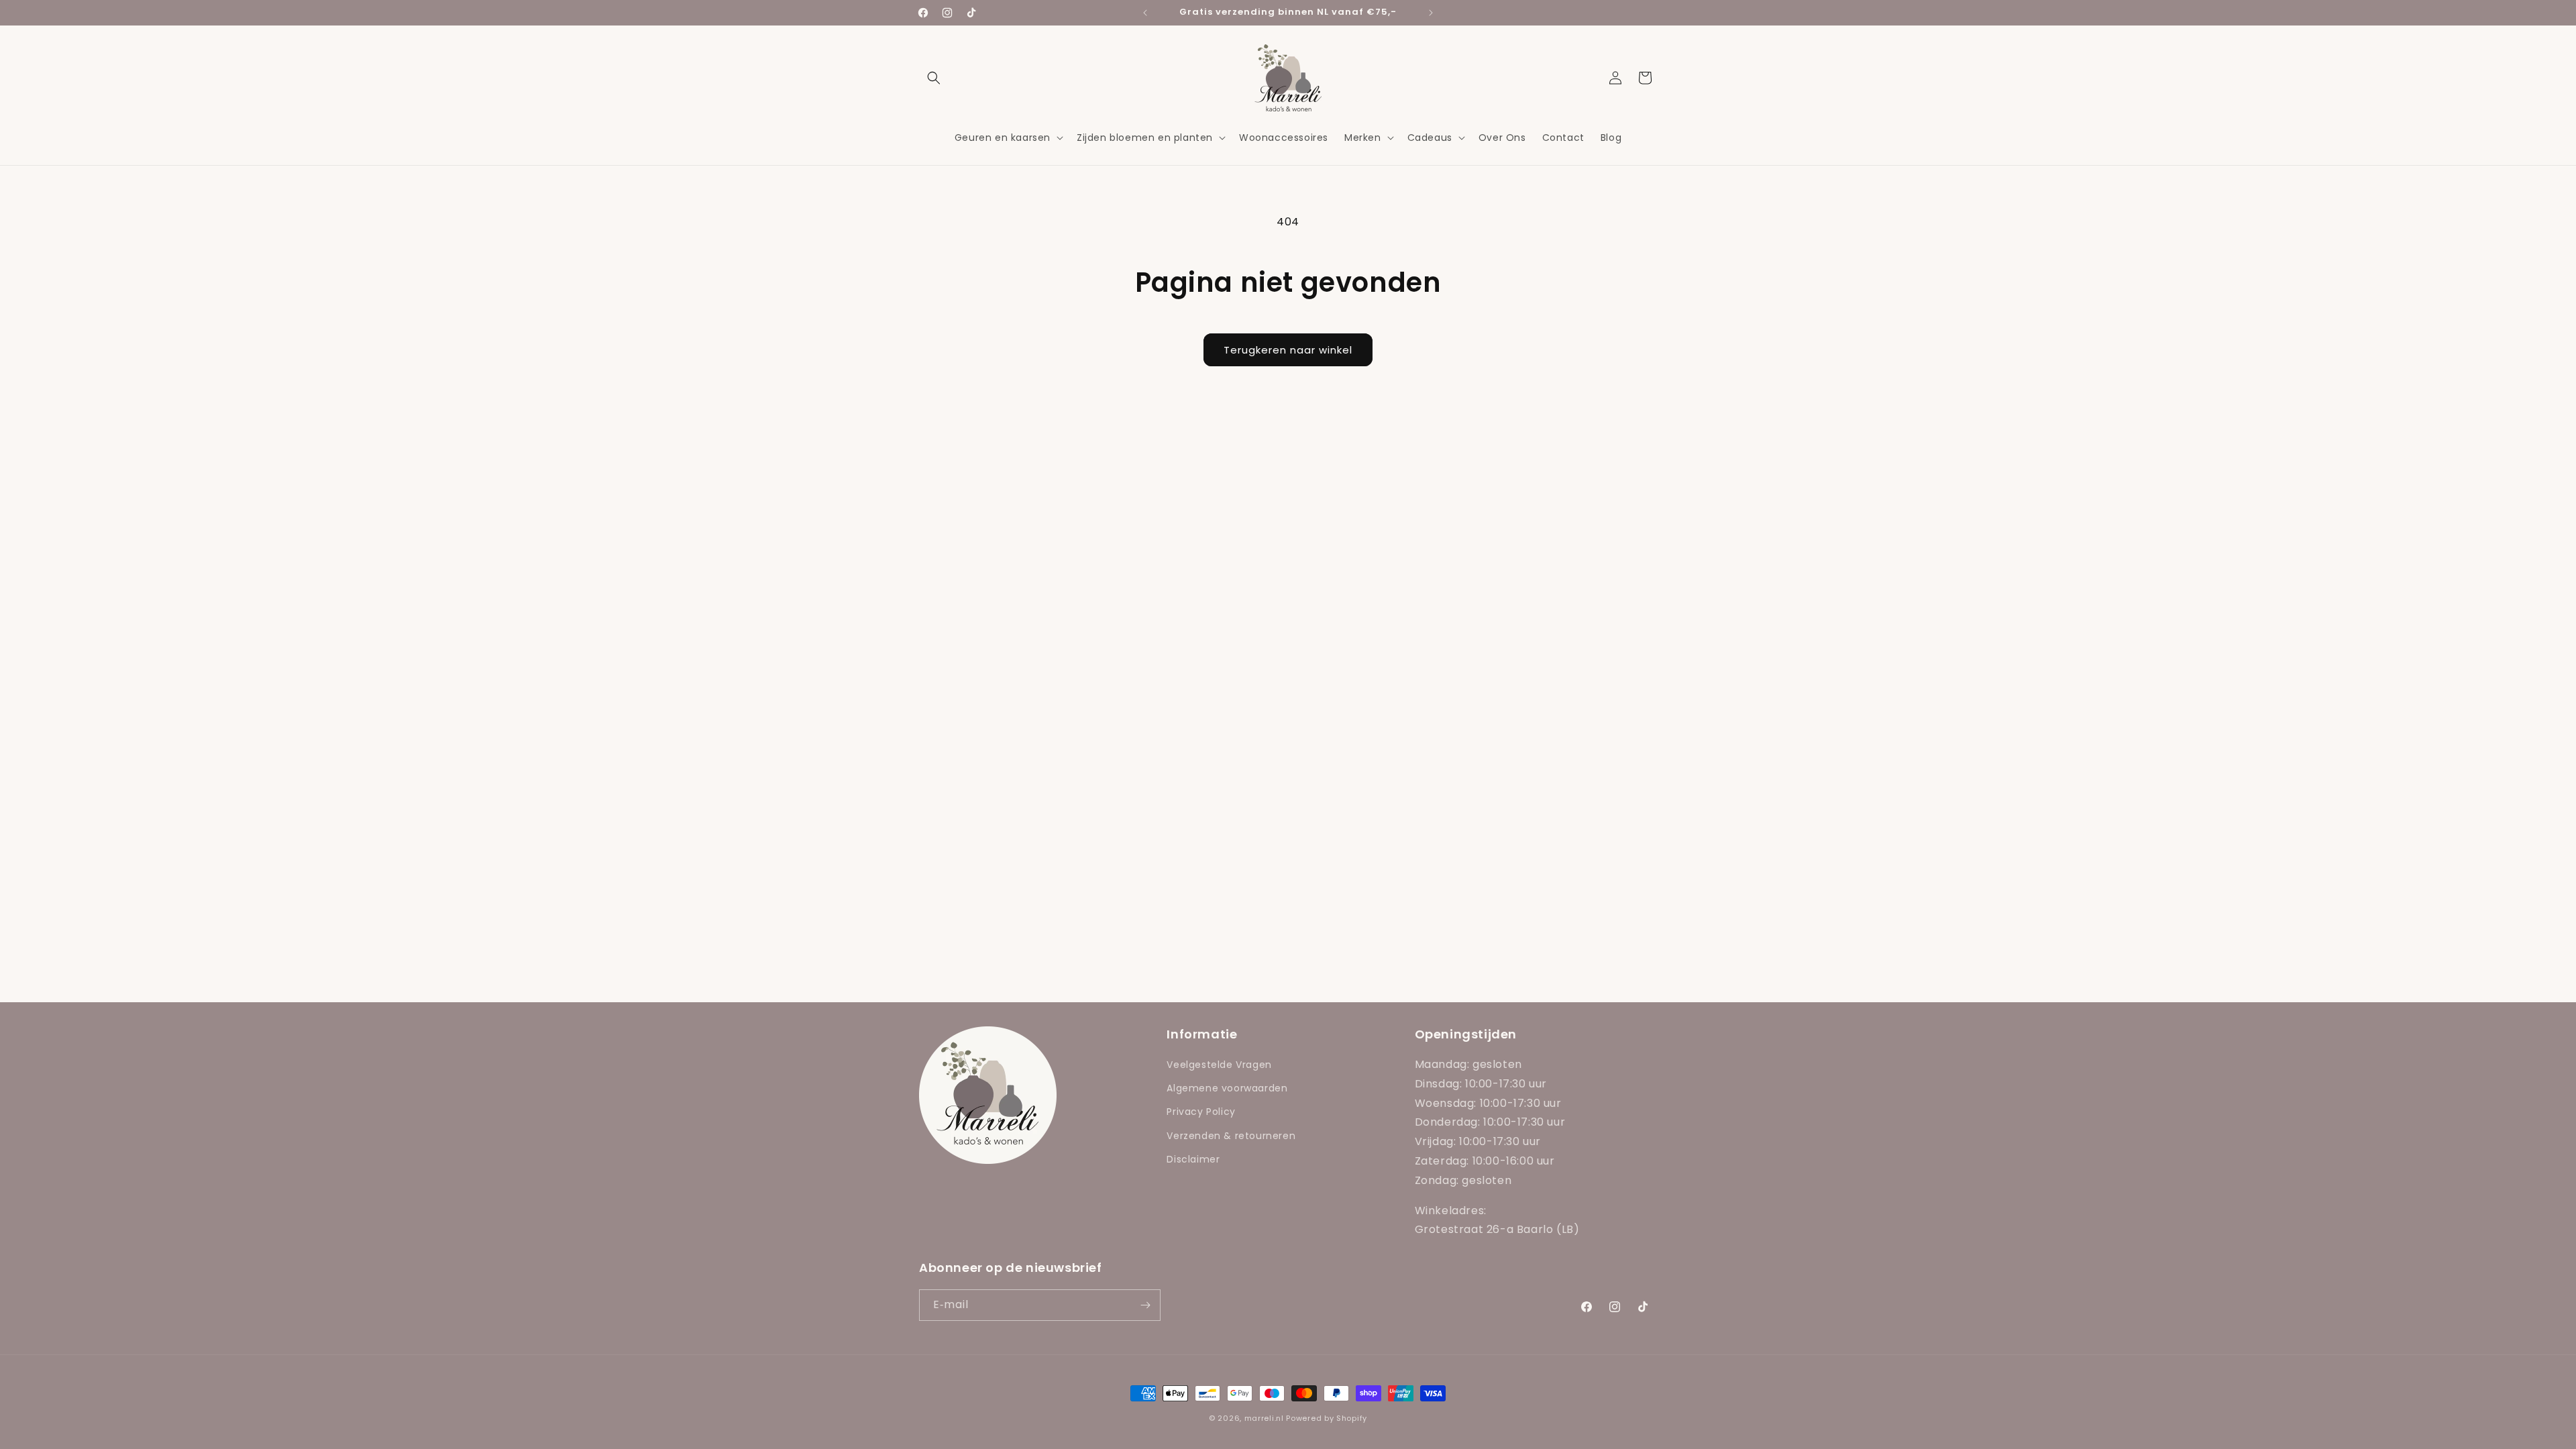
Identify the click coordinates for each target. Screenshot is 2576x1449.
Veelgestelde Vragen (1219, 1065)
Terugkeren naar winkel (1288, 350)
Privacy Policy (1201, 1112)
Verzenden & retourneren (1231, 1136)
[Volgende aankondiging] (1431, 13)
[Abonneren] (1145, 1305)
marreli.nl (1264, 1418)
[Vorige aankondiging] (1145, 13)
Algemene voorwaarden (1227, 1088)
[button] (934, 78)
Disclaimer (1193, 1159)
